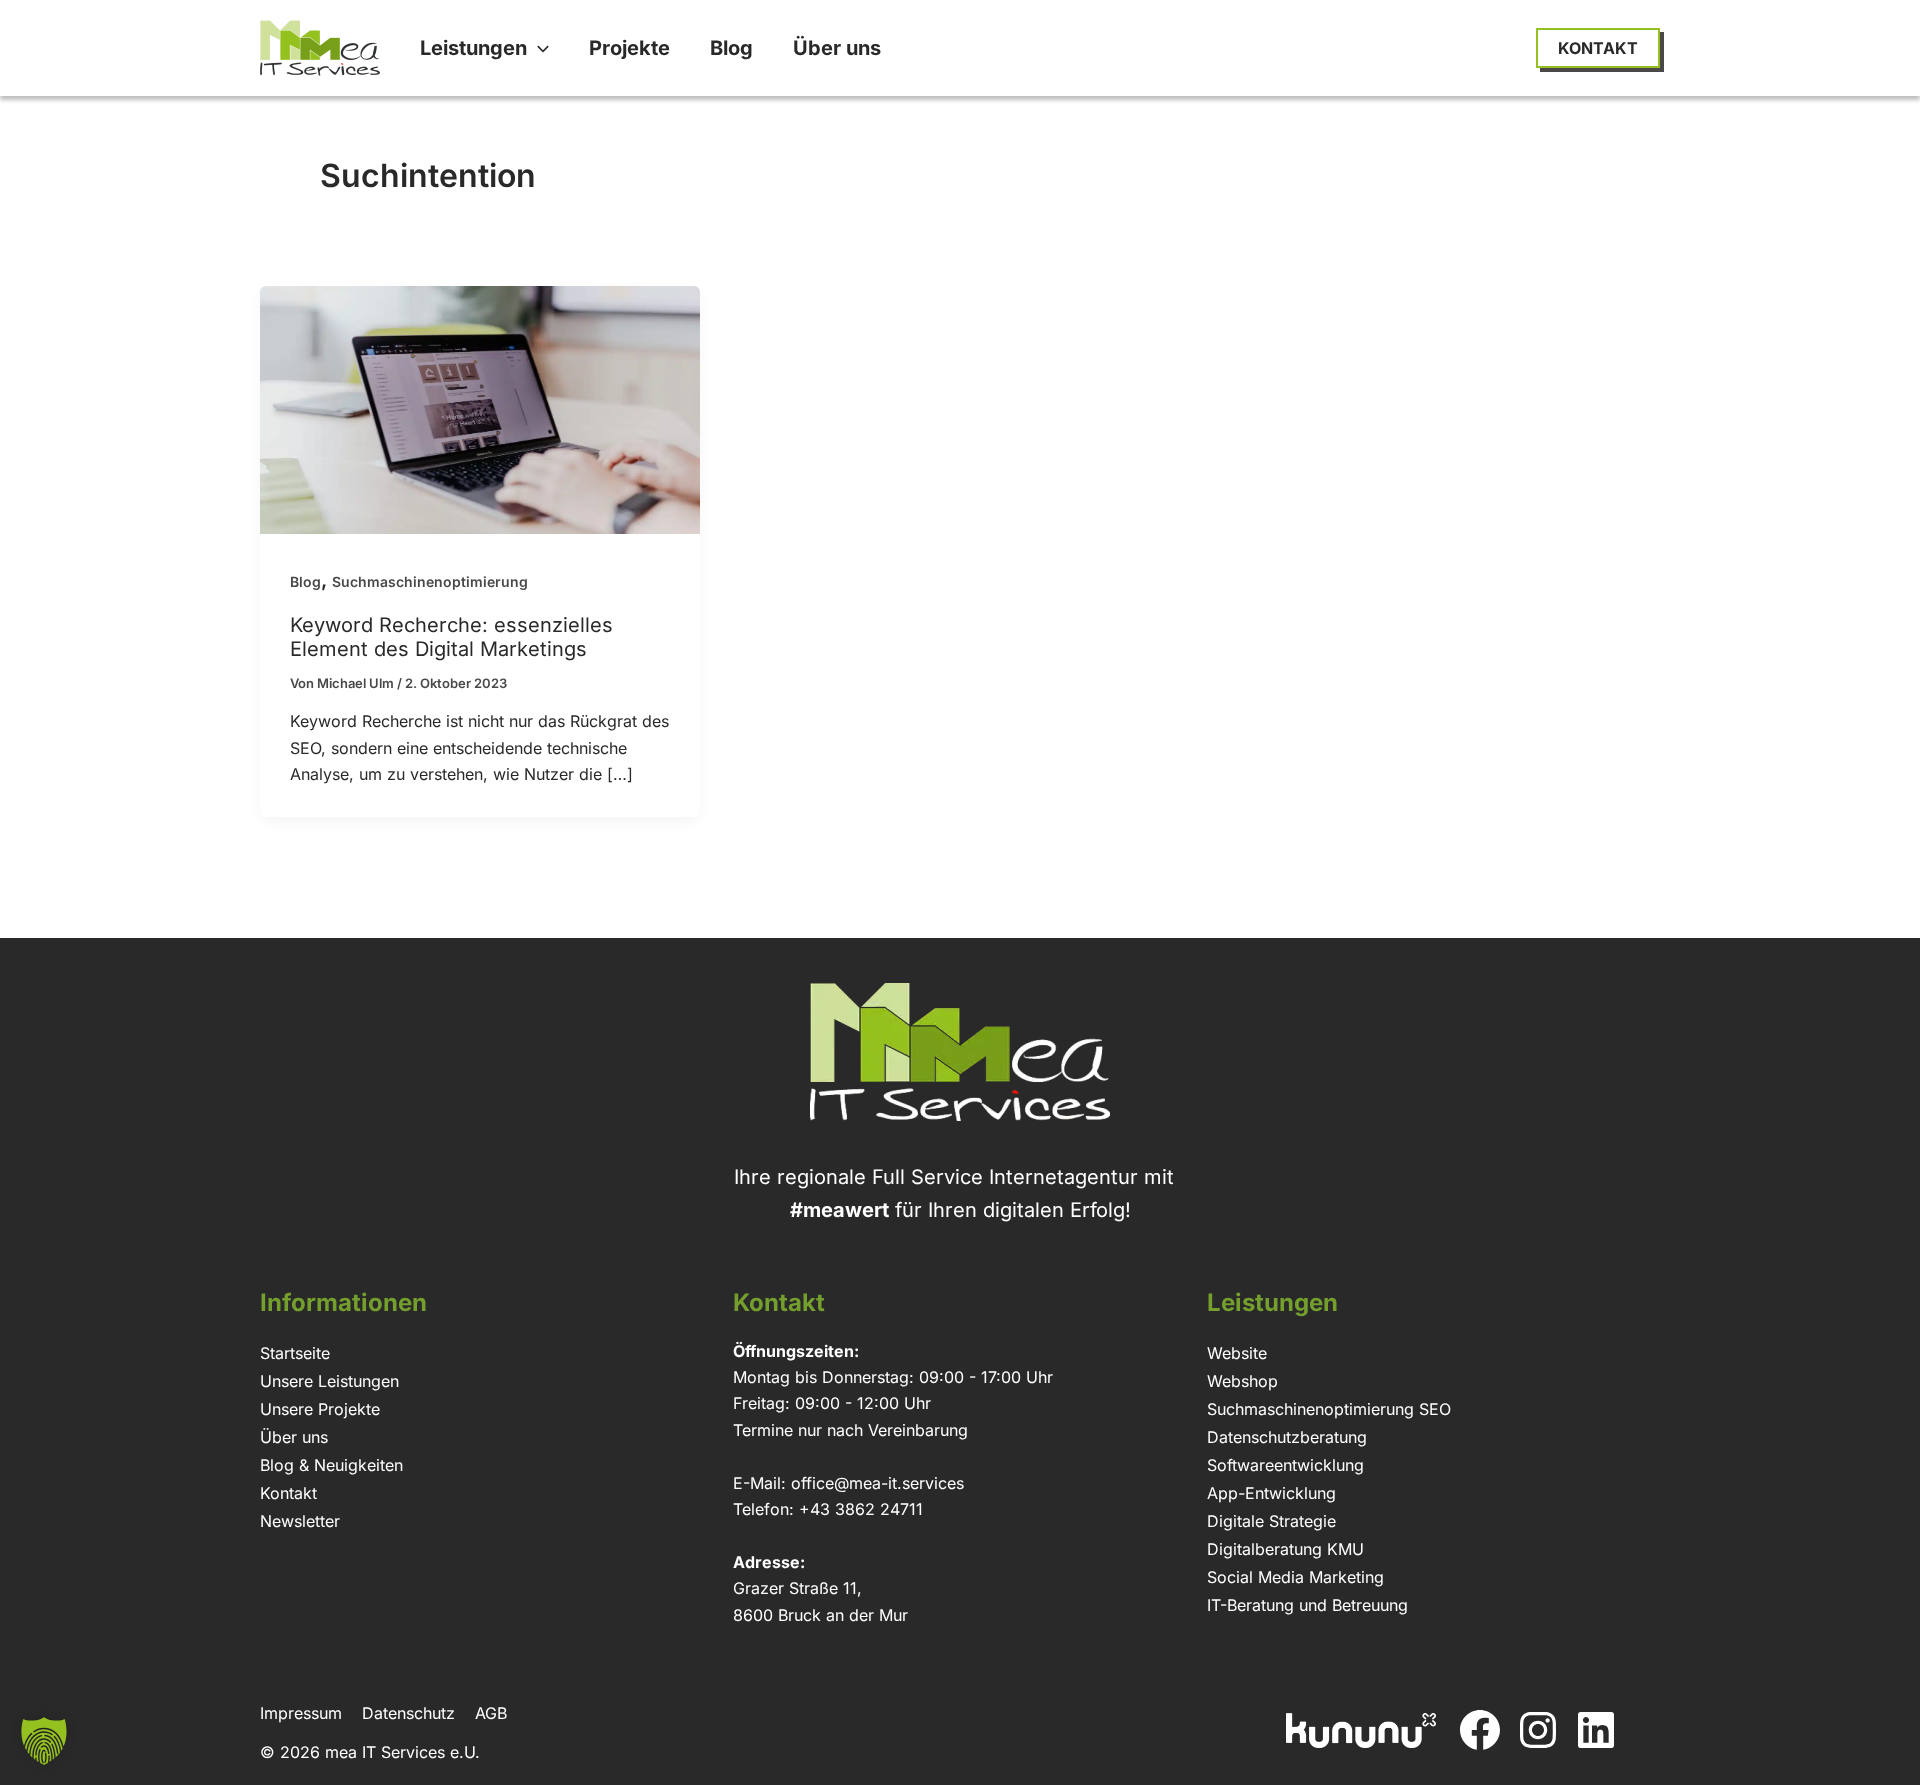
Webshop (1242, 1381)
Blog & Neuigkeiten (331, 1465)
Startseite (295, 1353)
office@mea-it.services (877, 1483)
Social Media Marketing (1295, 1577)
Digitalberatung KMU (1285, 1549)
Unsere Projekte (320, 1409)
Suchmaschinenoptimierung (430, 581)
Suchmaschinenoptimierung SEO (1329, 1409)
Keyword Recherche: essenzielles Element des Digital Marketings (451, 637)
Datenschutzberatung (1287, 1437)
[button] (538, 48)
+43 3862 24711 (861, 1509)
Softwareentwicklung (1285, 1465)
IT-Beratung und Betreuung (1307, 1605)
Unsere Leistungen (329, 1381)
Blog (305, 581)
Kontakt (288, 1493)
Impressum (301, 1713)
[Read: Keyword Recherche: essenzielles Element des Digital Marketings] (480, 408)
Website (1237, 1353)
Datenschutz (408, 1713)
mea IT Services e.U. (402, 1752)
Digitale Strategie (1271, 1521)
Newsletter (300, 1521)
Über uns (294, 1437)
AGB (491, 1713)
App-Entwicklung (1271, 1493)
